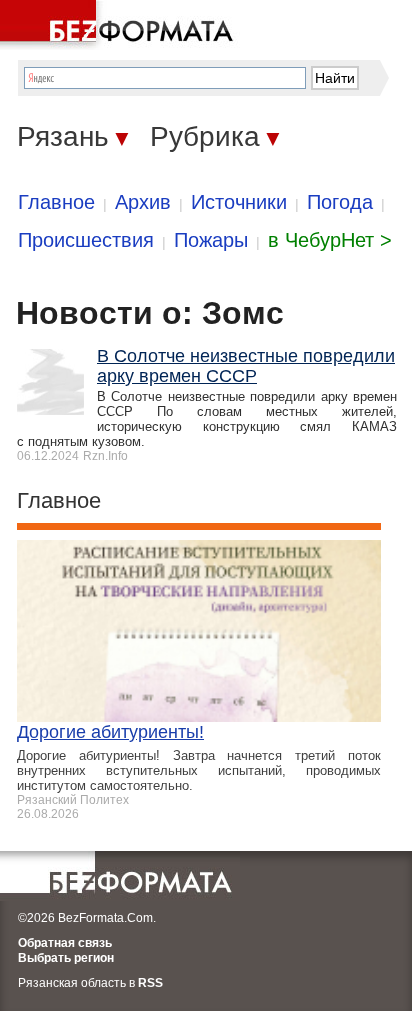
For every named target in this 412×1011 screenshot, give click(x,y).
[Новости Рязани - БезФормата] (120, 25)
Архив (143, 202)
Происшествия (86, 240)
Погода (340, 202)
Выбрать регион (66, 958)
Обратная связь (65, 943)
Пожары (211, 240)
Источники (239, 202)
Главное (56, 202)
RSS (150, 983)
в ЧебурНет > (330, 240)
